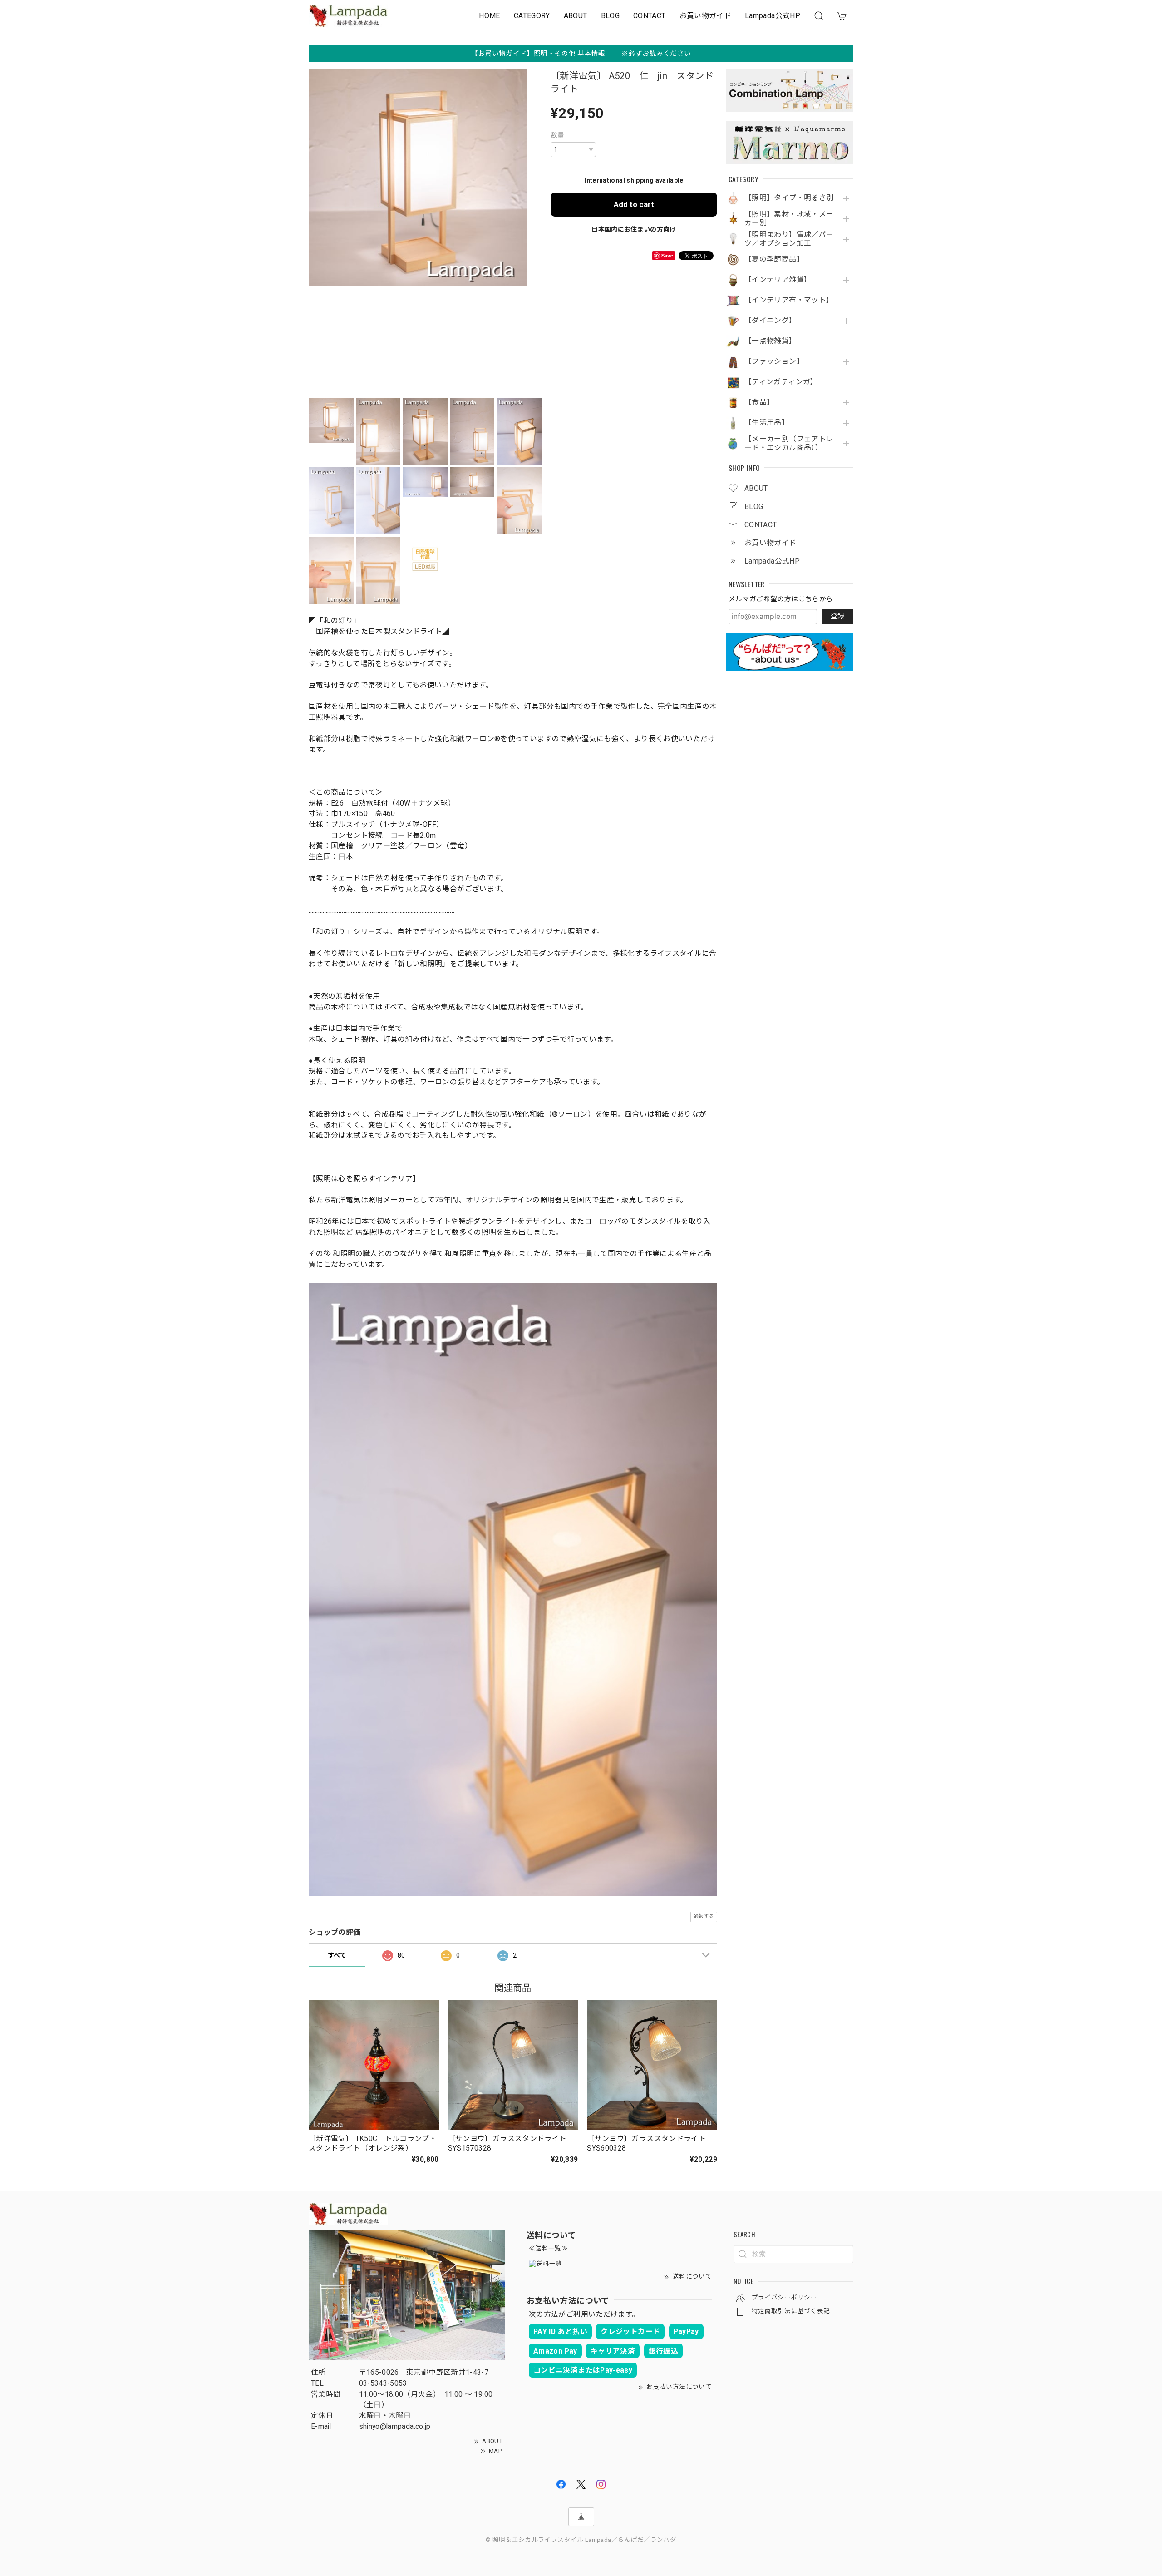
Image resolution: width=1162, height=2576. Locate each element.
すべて (337, 1955)
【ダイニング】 (771, 321)
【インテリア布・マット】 (789, 300)
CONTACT (650, 16)
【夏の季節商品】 (774, 259)
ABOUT (576, 16)
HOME (489, 16)
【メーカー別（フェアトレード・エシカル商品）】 (789, 443)
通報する (704, 1916)
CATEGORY (532, 16)
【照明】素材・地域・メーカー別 (789, 219)
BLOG (610, 16)
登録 (837, 616)
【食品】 (759, 402)
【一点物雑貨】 (771, 341)
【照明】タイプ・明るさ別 (789, 198)
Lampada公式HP (773, 16)
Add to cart (634, 204)
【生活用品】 (767, 423)
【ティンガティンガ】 (781, 382)
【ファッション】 (774, 361)
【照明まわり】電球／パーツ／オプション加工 (789, 239)
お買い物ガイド (706, 16)
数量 (558, 135)
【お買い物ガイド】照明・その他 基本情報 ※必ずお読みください (581, 54)
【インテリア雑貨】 (778, 280)
